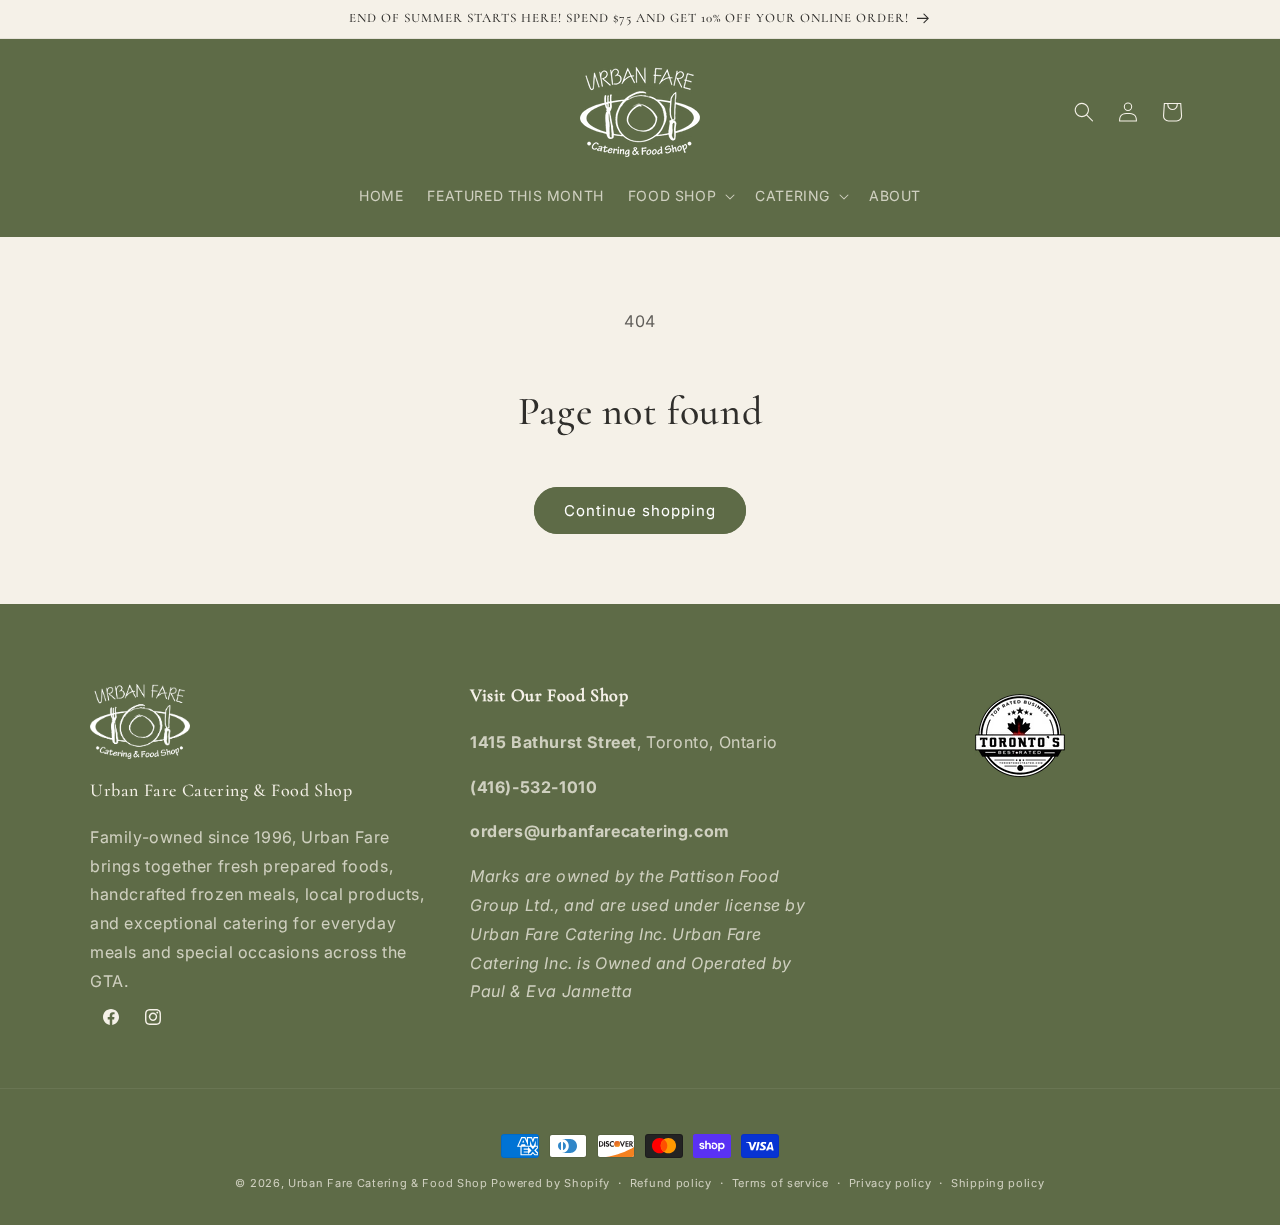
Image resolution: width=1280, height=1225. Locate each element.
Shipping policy (998, 1183)
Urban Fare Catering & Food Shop (388, 1183)
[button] (679, 196)
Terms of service (780, 1183)
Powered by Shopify (550, 1183)
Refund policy (671, 1183)
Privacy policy (890, 1183)
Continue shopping (640, 510)
